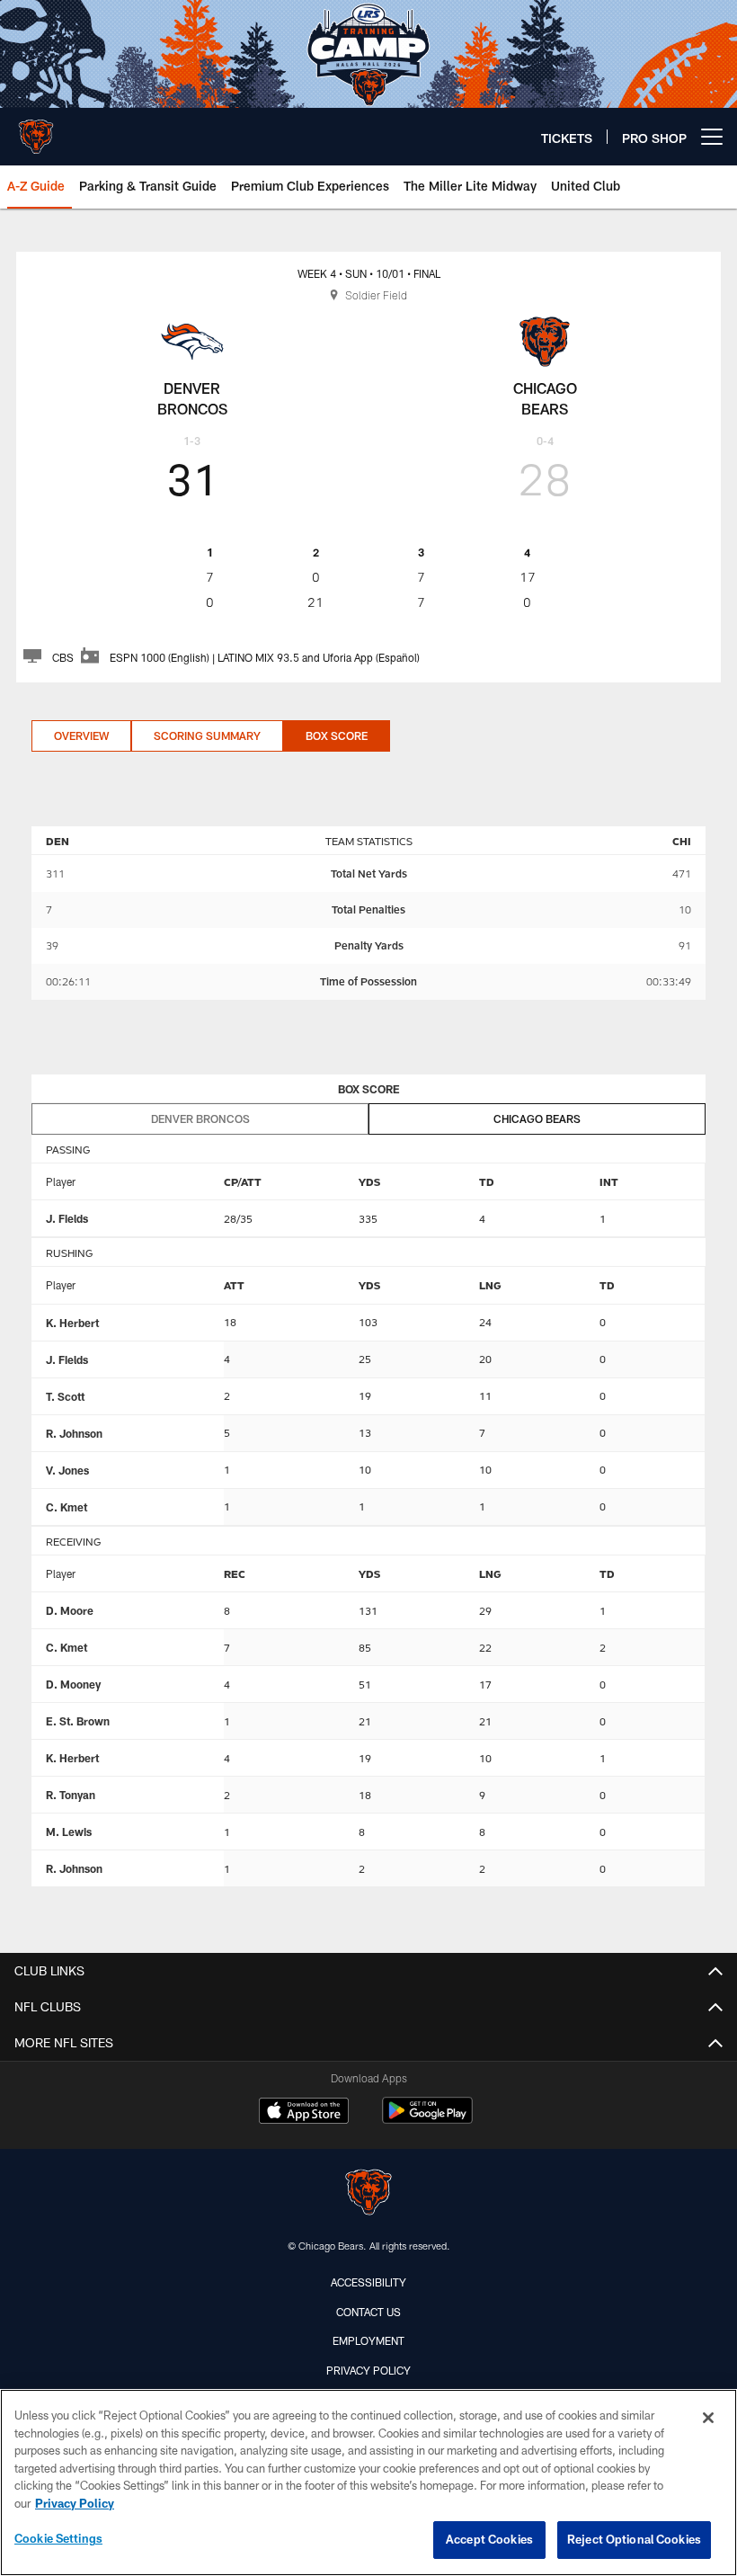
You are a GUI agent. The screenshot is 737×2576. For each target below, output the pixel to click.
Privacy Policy (368, 2370)
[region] (368, 2482)
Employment (368, 2340)
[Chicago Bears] (368, 2194)
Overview (81, 735)
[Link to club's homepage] (36, 129)
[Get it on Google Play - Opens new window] (427, 2120)
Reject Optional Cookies (634, 2539)
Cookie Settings (58, 2538)
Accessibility (368, 2282)
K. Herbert (72, 1323)
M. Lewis (69, 1832)
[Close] (708, 2418)
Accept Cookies (489, 2539)
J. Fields (67, 1218)
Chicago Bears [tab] (537, 1119)
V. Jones (67, 1470)
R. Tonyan (71, 1795)
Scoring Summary (207, 735)
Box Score (337, 735)
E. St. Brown (78, 1721)
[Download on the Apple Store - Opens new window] (304, 2113)
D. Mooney (73, 1684)
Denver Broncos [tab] (200, 1119)
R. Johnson (74, 1433)
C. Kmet (67, 1507)
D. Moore (70, 1610)
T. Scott (65, 1396)
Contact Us (368, 2312)
